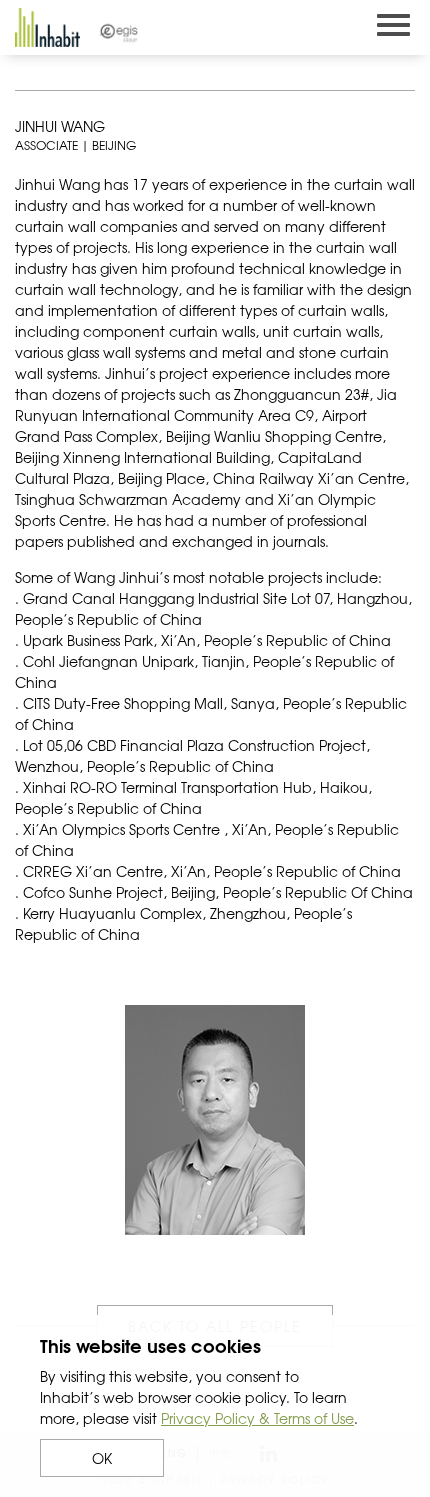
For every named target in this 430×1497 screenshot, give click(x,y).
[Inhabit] (47, 27)
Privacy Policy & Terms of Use (257, 1418)
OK (102, 1458)
